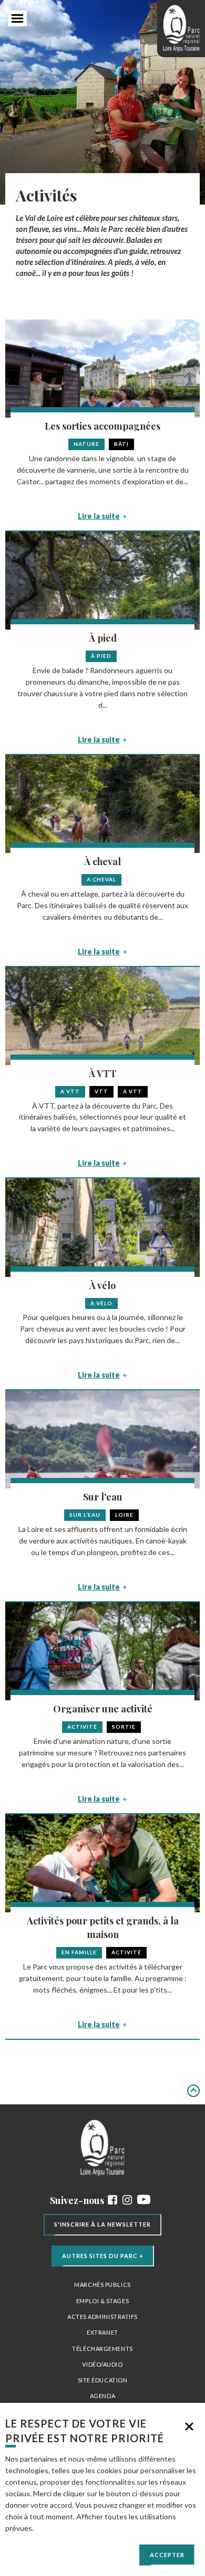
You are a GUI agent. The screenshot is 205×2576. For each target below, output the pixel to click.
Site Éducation (103, 2380)
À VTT (103, 1073)
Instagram (127, 2200)
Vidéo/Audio (102, 2364)
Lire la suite (99, 516)
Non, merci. (189, 2426)
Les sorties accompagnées (102, 426)
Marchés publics (102, 2285)
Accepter (167, 2555)
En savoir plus (58, 2528)
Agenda (102, 2396)
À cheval (102, 861)
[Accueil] (181, 29)
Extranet (102, 2332)
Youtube (144, 2200)
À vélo (102, 1285)
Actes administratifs (102, 2317)
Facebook (112, 2200)
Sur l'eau (103, 1497)
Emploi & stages (102, 2301)
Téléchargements (102, 2349)
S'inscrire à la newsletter (102, 2224)
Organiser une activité (103, 1709)
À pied (103, 638)
